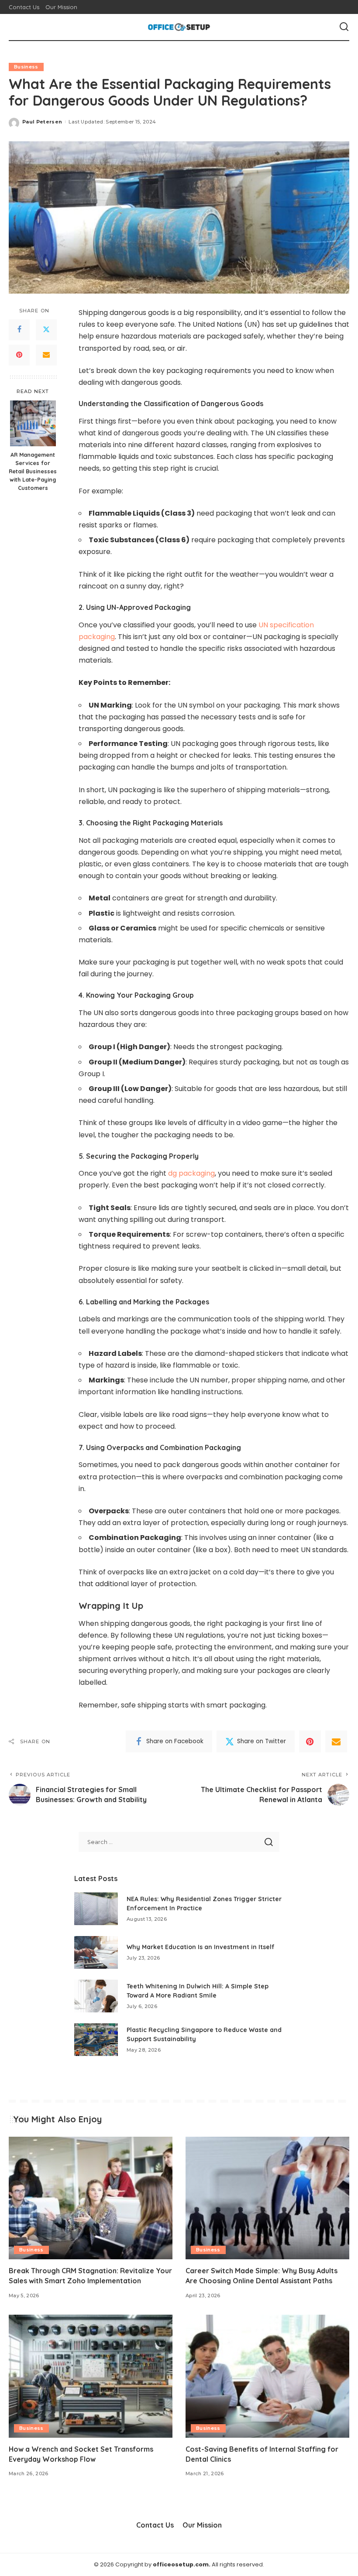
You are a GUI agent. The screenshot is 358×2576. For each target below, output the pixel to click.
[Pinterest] (19, 355)
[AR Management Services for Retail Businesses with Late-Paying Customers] (33, 423)
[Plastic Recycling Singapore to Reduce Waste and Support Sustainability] (96, 2040)
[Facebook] (19, 330)
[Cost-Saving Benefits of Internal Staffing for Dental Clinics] (267, 2376)
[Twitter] (46, 330)
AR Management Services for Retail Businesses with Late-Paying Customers (33, 471)
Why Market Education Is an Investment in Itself (201, 1947)
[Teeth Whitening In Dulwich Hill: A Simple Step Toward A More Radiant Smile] (96, 1996)
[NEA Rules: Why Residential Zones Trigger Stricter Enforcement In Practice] (96, 1909)
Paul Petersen (42, 122)
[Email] (46, 355)
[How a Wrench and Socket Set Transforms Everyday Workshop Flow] (91, 2376)
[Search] (344, 27)
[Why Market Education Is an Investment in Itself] (96, 1952)
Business (26, 67)
